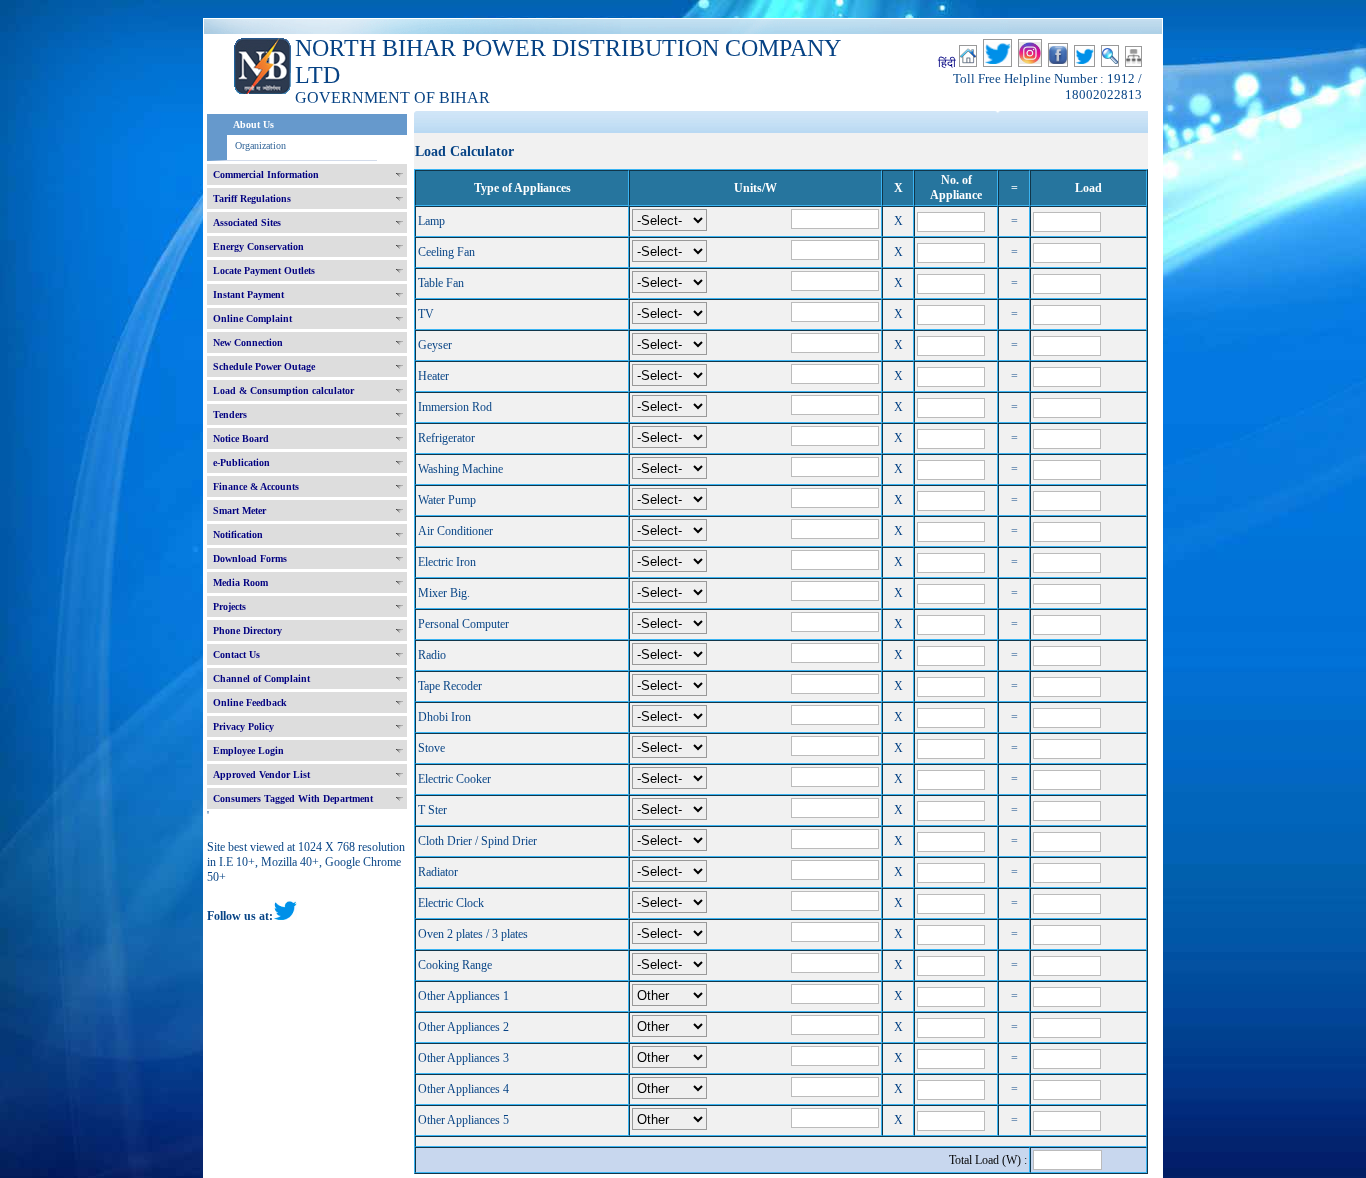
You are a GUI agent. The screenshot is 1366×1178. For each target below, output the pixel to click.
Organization (260, 145)
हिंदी (947, 63)
